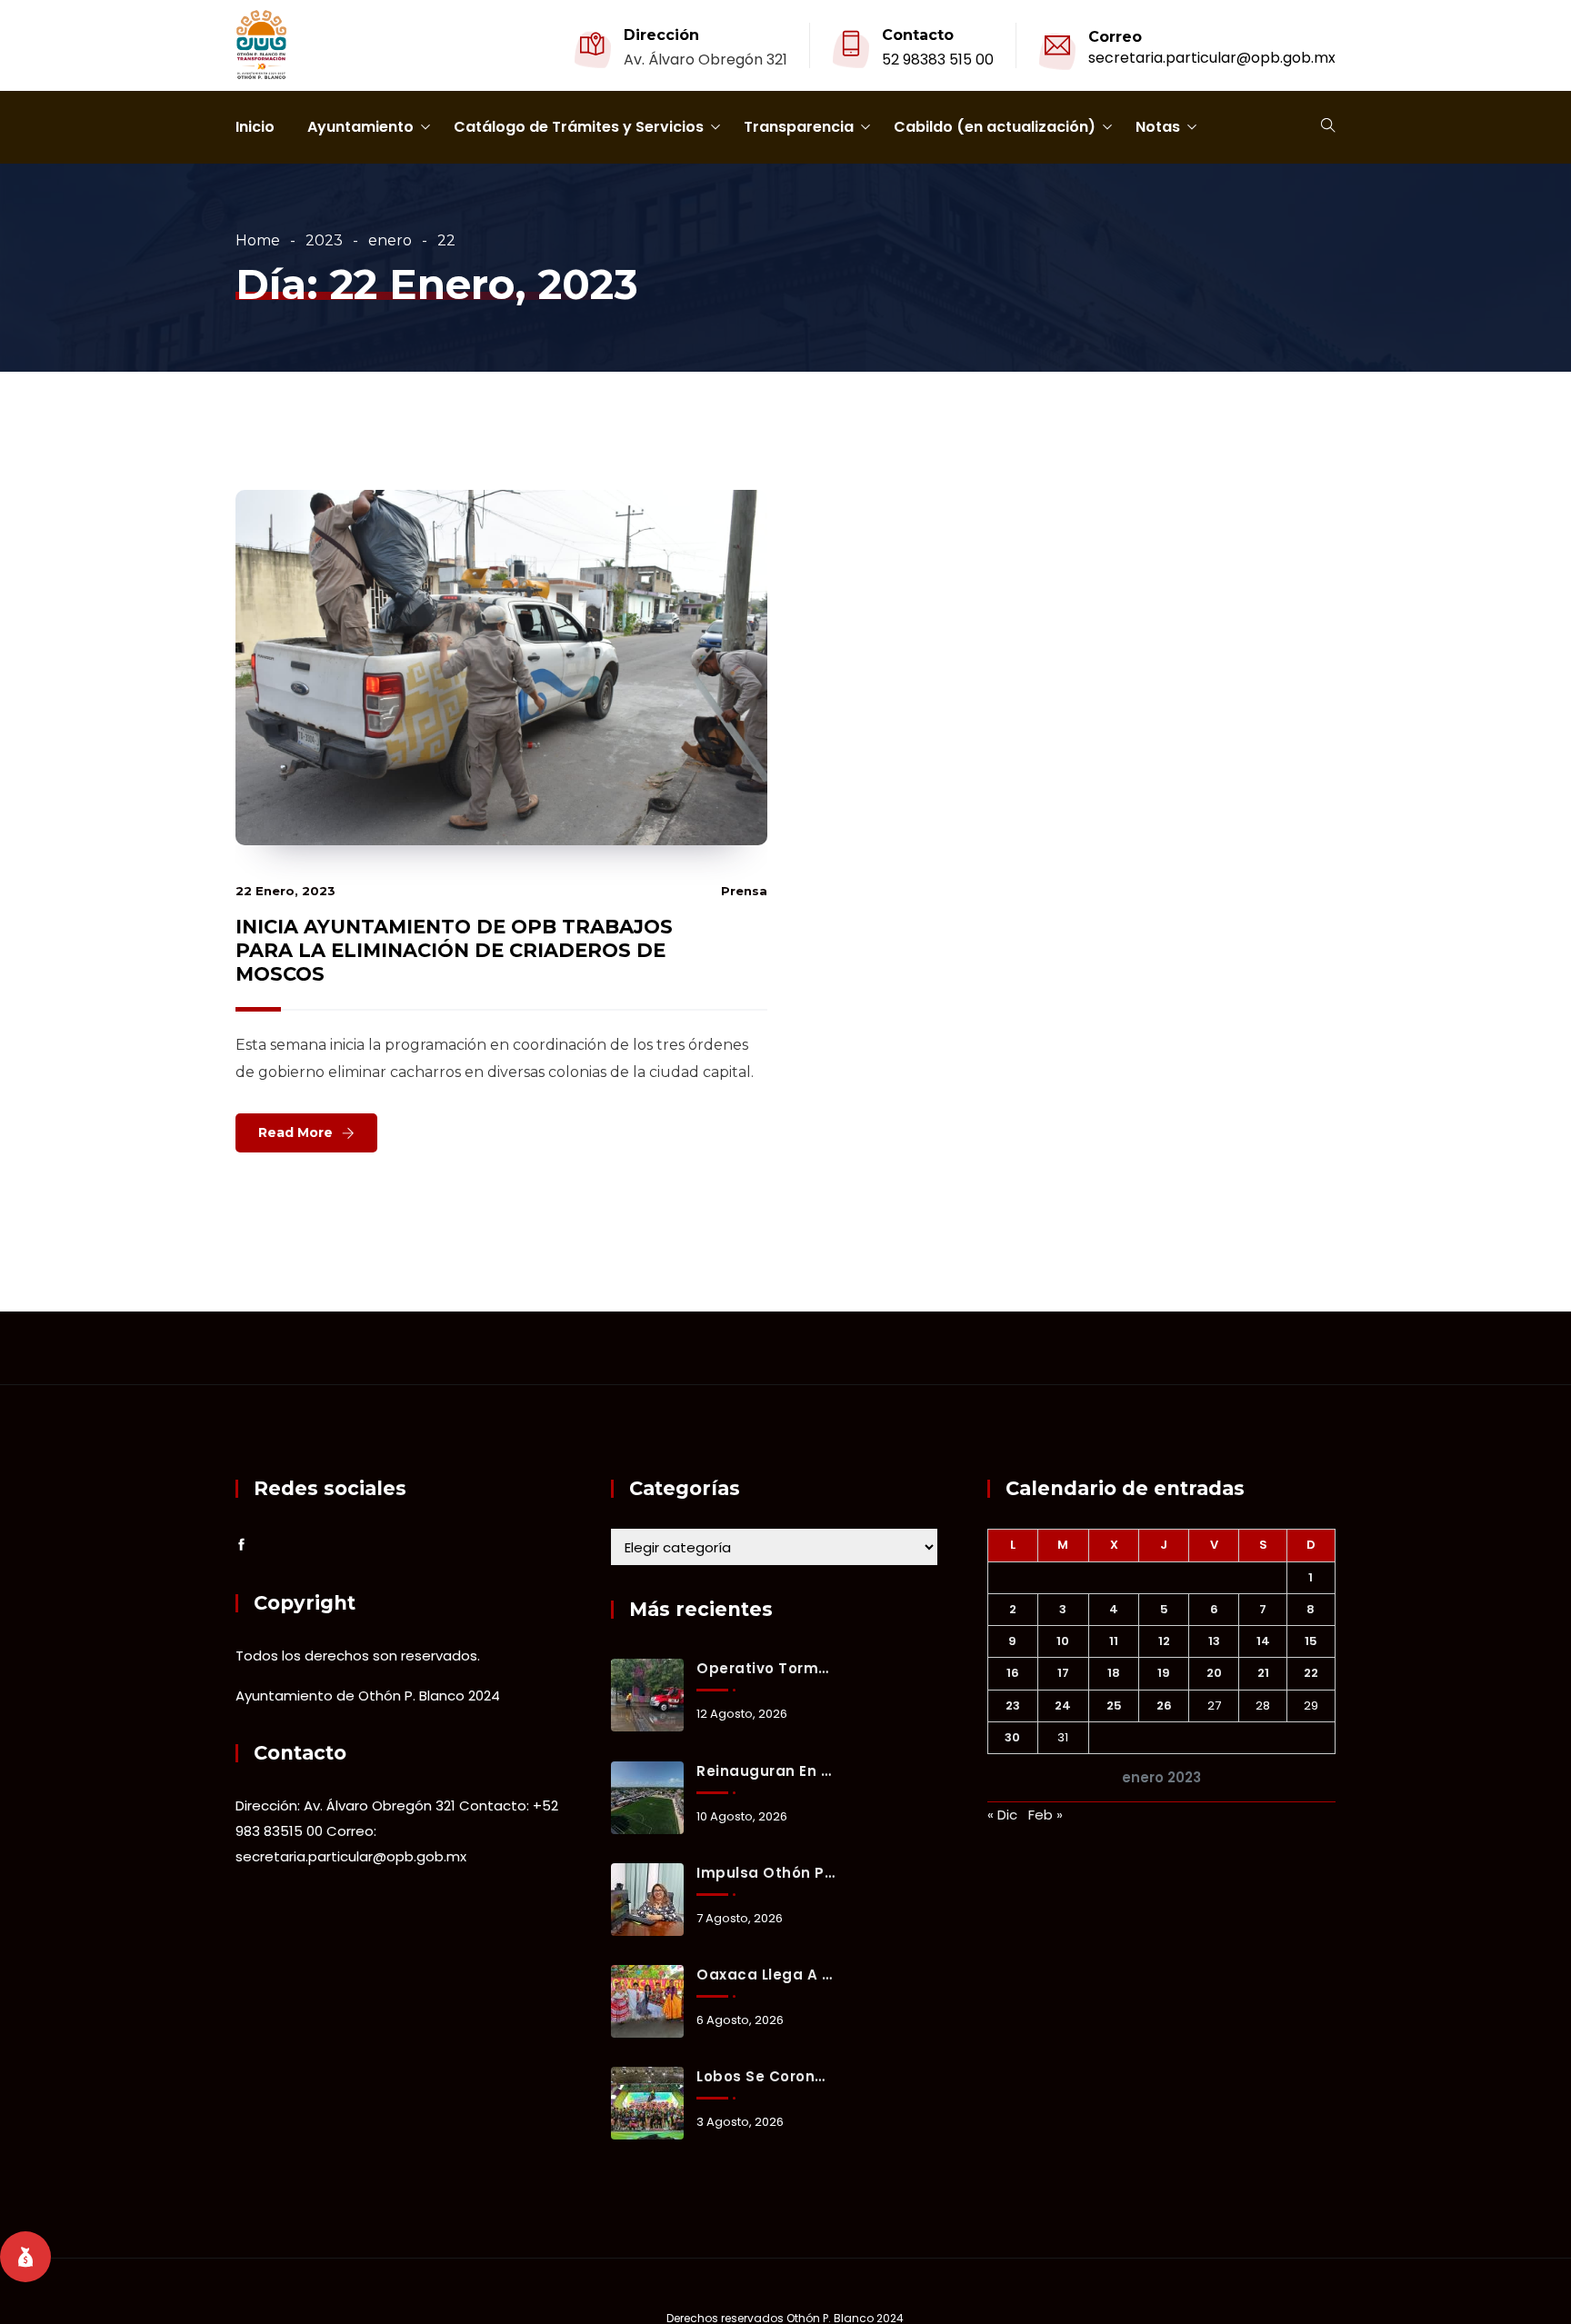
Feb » (1046, 1815)
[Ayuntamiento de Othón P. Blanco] (261, 46)
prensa (744, 891)
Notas (1158, 127)
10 (1063, 1641)
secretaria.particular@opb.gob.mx (1212, 58)
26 (1164, 1706)
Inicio (255, 127)
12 (1164, 1641)
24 (1063, 1706)
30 (1012, 1737)
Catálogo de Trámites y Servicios (579, 127)
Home (258, 240)
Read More (295, 1132)
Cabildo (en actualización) (995, 127)
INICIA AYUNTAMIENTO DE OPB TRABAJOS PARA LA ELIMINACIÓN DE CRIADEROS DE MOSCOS (454, 950)
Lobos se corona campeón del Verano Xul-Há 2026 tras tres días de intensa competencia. (765, 2076)
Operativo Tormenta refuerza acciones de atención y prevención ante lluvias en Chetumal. (765, 1668)
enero (390, 240)
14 (1263, 1641)
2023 (324, 240)
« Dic (1002, 1815)
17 (1063, 1673)
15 (1311, 1641)
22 (1311, 1673)
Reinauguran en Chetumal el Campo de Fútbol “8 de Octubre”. (765, 1771)
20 (1214, 1673)
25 (1114, 1706)
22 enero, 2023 (285, 891)
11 (1114, 1641)
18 (1114, 1673)
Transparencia (799, 127)
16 (1013, 1673)
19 (1164, 1673)
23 (1013, 1706)
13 (1214, 1641)
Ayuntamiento (360, 127)
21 (1263, 1673)
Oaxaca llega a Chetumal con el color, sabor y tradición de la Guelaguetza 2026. (765, 1975)
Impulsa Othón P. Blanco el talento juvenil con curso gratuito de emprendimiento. (765, 1873)
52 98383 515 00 (938, 60)
